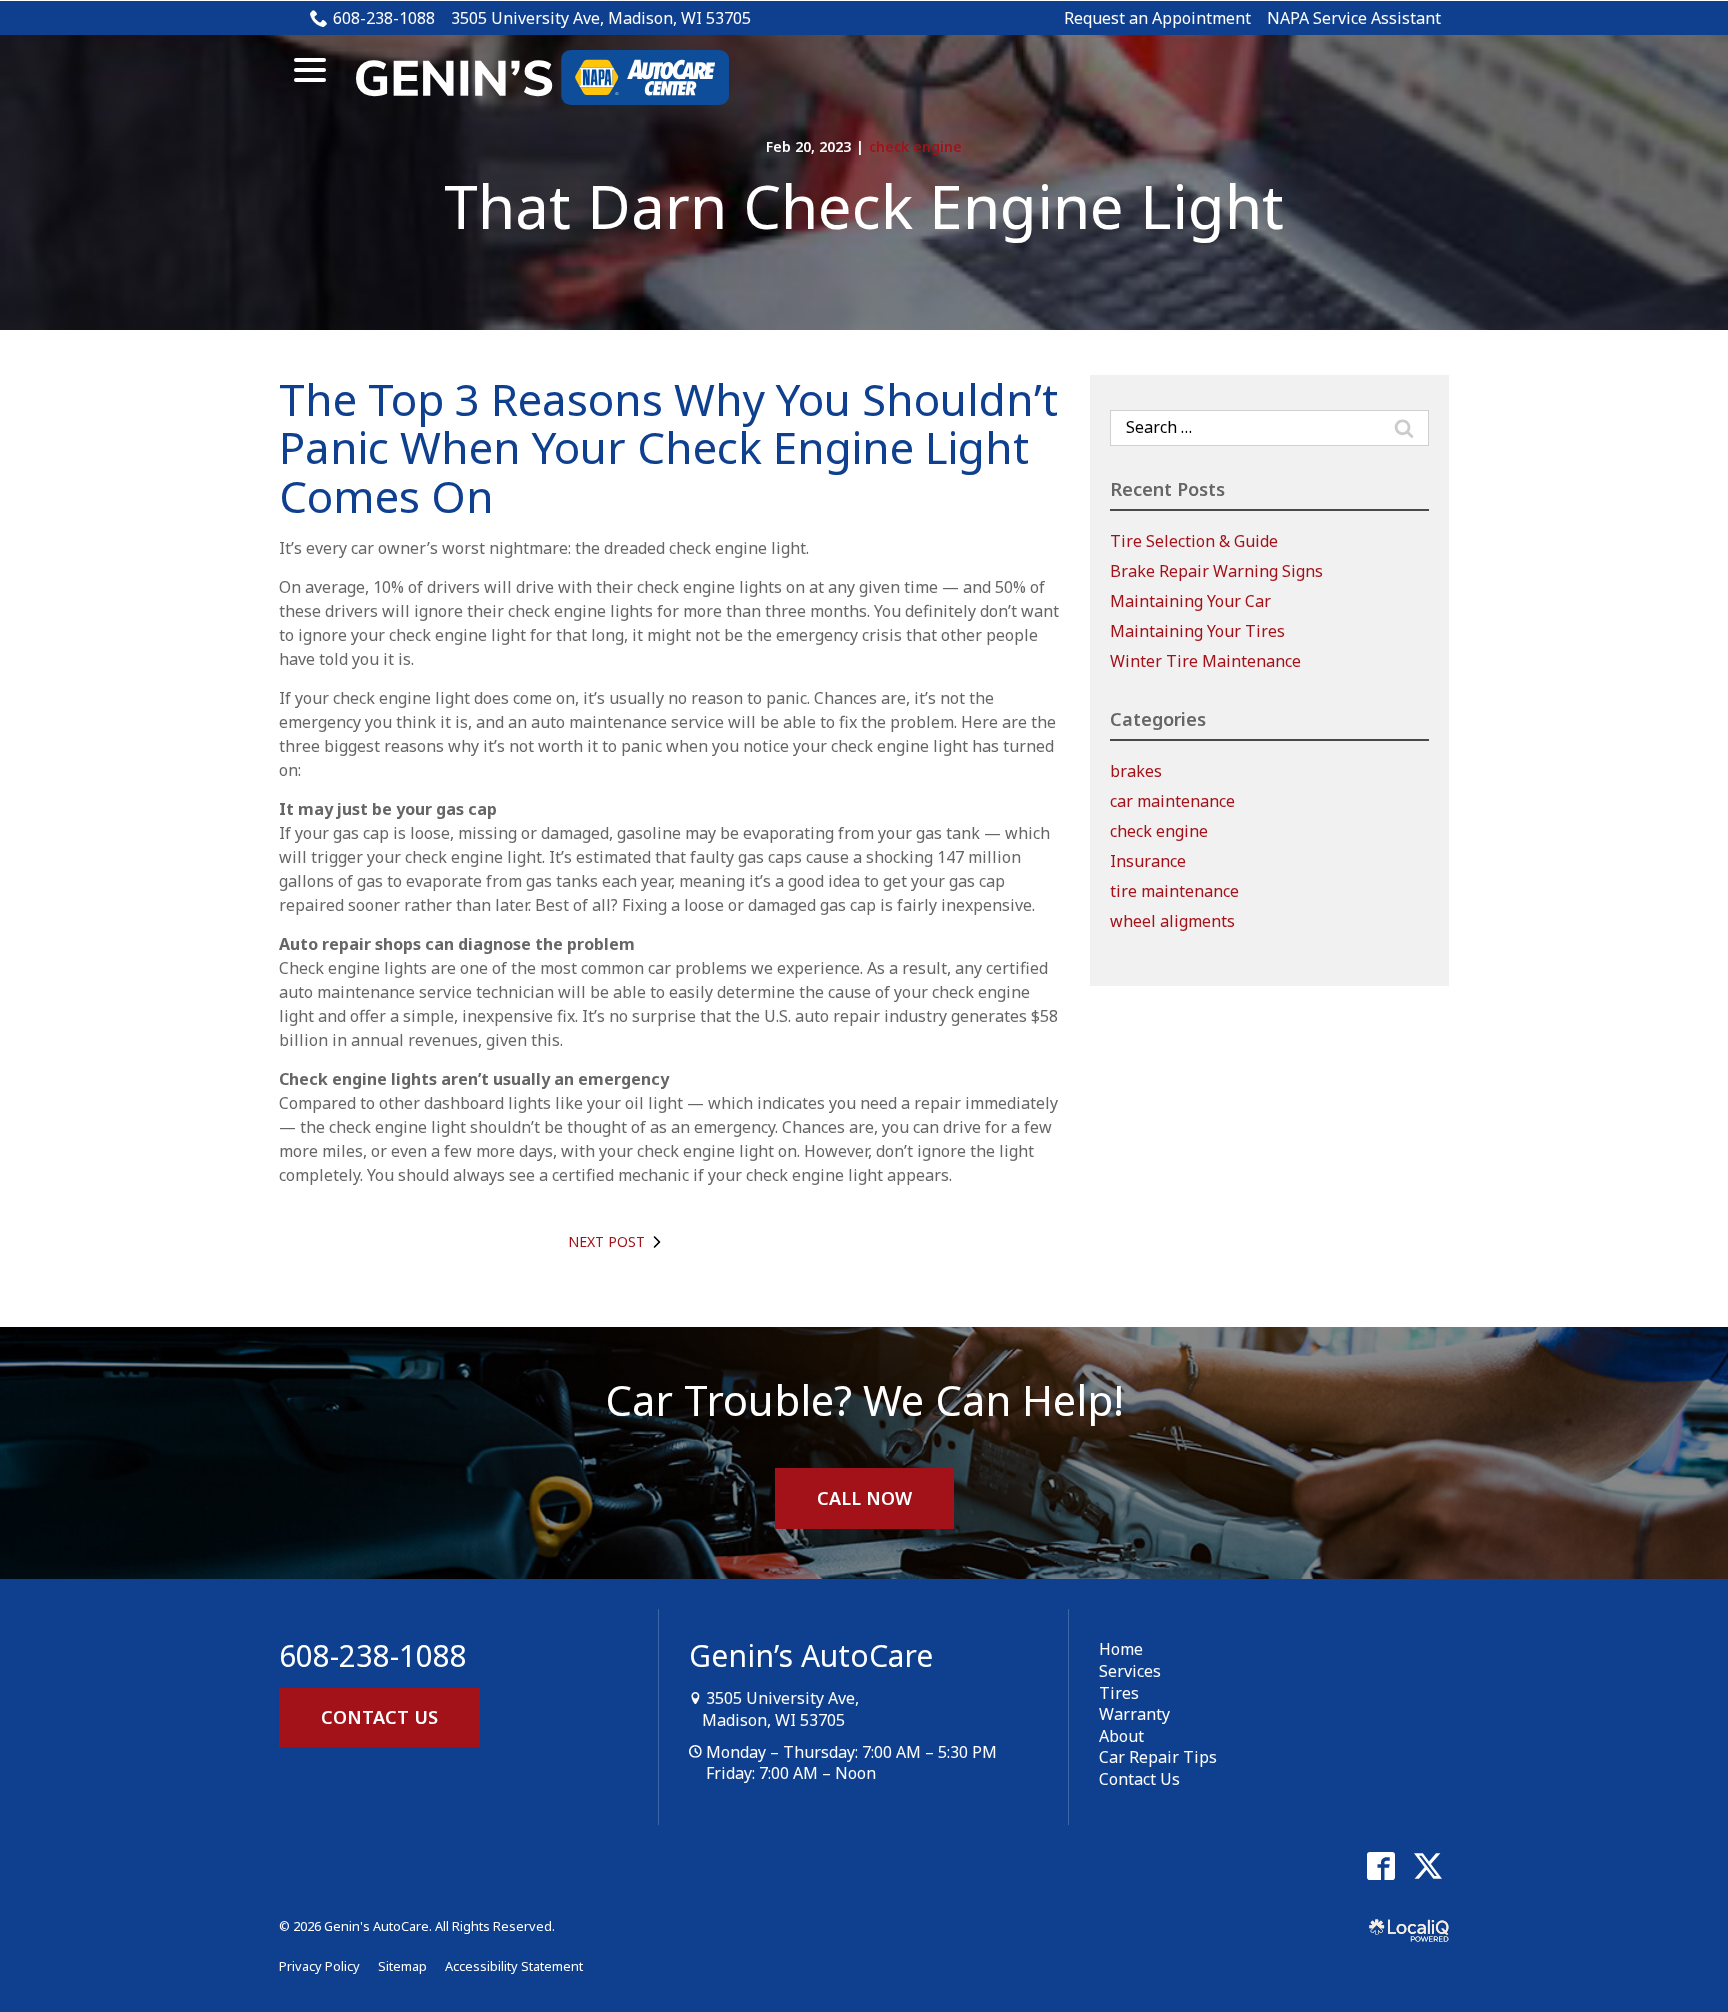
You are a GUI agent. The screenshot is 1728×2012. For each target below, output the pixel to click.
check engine (915, 146)
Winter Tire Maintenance (1205, 661)
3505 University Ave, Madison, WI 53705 (601, 18)
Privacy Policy (319, 1966)
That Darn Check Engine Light (864, 206)
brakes (1136, 771)
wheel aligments (1172, 921)
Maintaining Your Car (1190, 601)
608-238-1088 (384, 18)
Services (1130, 1671)
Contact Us (379, 1717)
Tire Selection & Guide (1194, 541)
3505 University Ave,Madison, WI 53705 (780, 1709)
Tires (1119, 1693)
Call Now (864, 1498)
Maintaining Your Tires (1197, 631)
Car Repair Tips (1158, 1757)
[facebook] (1380, 1866)
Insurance (1148, 861)
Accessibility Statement (514, 1966)
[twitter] (1427, 1866)
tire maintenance (1174, 891)
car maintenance (1172, 801)
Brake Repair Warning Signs (1216, 571)
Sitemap (402, 1966)
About (1121, 1736)
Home (1121, 1649)
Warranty (1134, 1714)
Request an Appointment (1157, 18)
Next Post (606, 1241)
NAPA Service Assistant (1354, 18)
